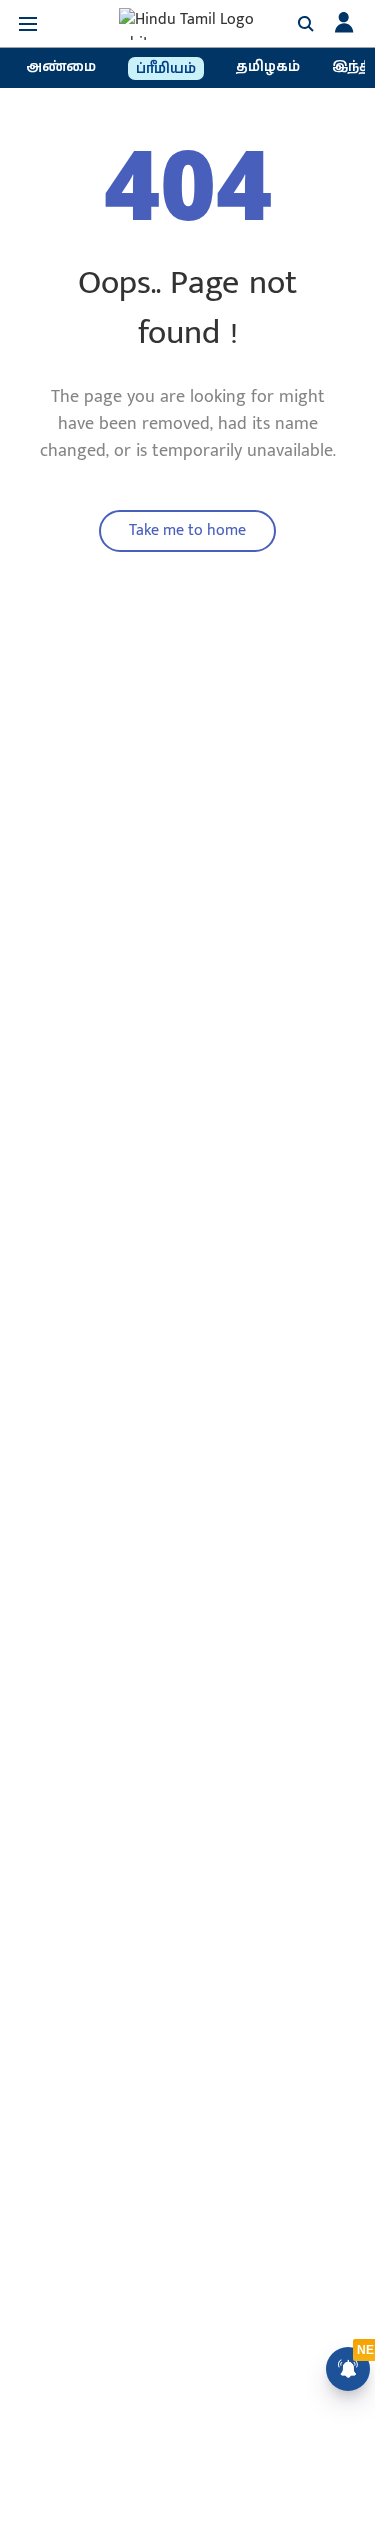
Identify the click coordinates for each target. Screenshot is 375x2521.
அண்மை (61, 67)
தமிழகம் (268, 67)
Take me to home (187, 530)
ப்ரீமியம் (166, 69)
